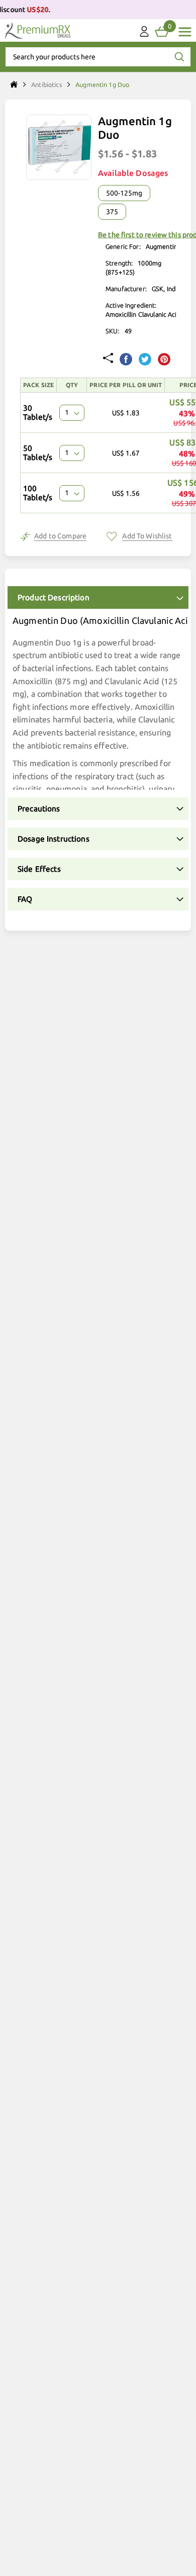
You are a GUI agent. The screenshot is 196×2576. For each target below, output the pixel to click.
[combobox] (98, 57)
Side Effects (39, 869)
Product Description (54, 597)
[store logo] (38, 30)
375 (112, 212)
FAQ (25, 899)
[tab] (98, 597)
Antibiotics (47, 84)
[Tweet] (145, 360)
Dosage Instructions (54, 839)
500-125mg (124, 193)
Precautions (39, 809)
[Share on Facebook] (126, 360)
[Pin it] (164, 360)
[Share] (108, 359)
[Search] (179, 57)
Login (144, 34)
